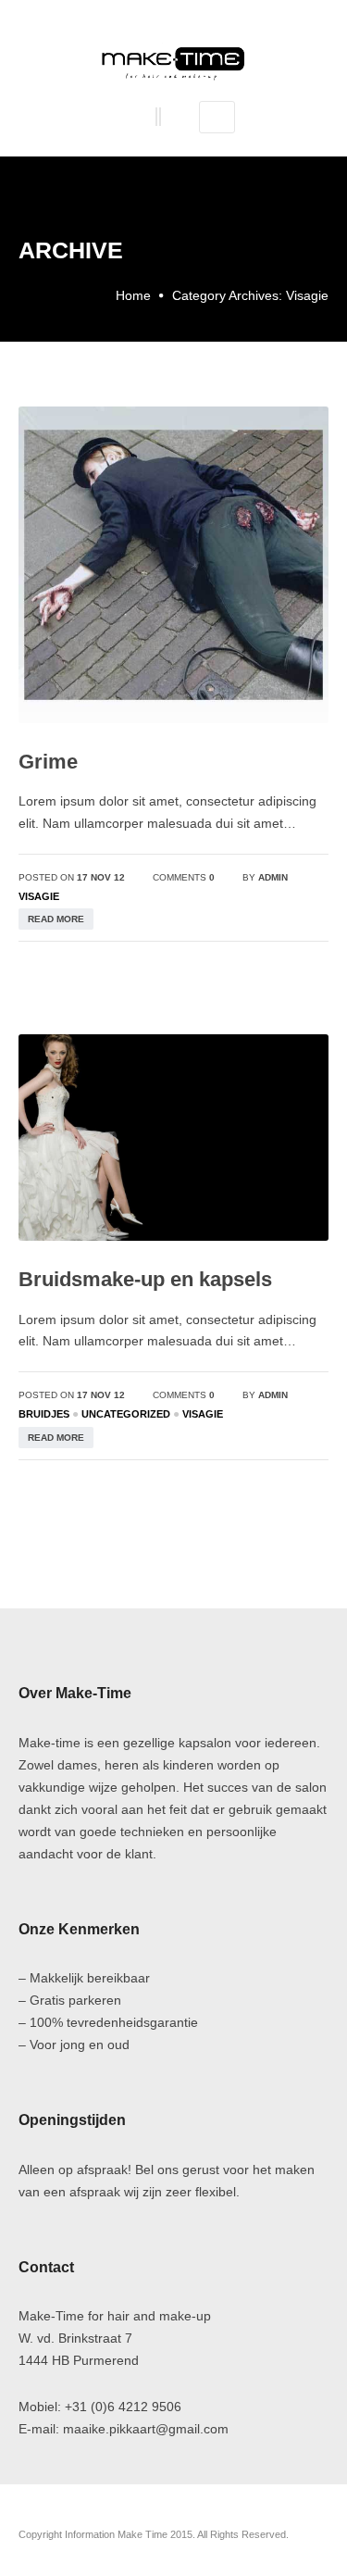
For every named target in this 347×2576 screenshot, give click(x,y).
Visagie (39, 896)
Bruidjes (44, 1414)
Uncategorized (126, 1414)
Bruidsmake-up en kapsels (145, 1279)
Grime (48, 762)
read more (56, 919)
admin (273, 877)
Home (133, 295)
